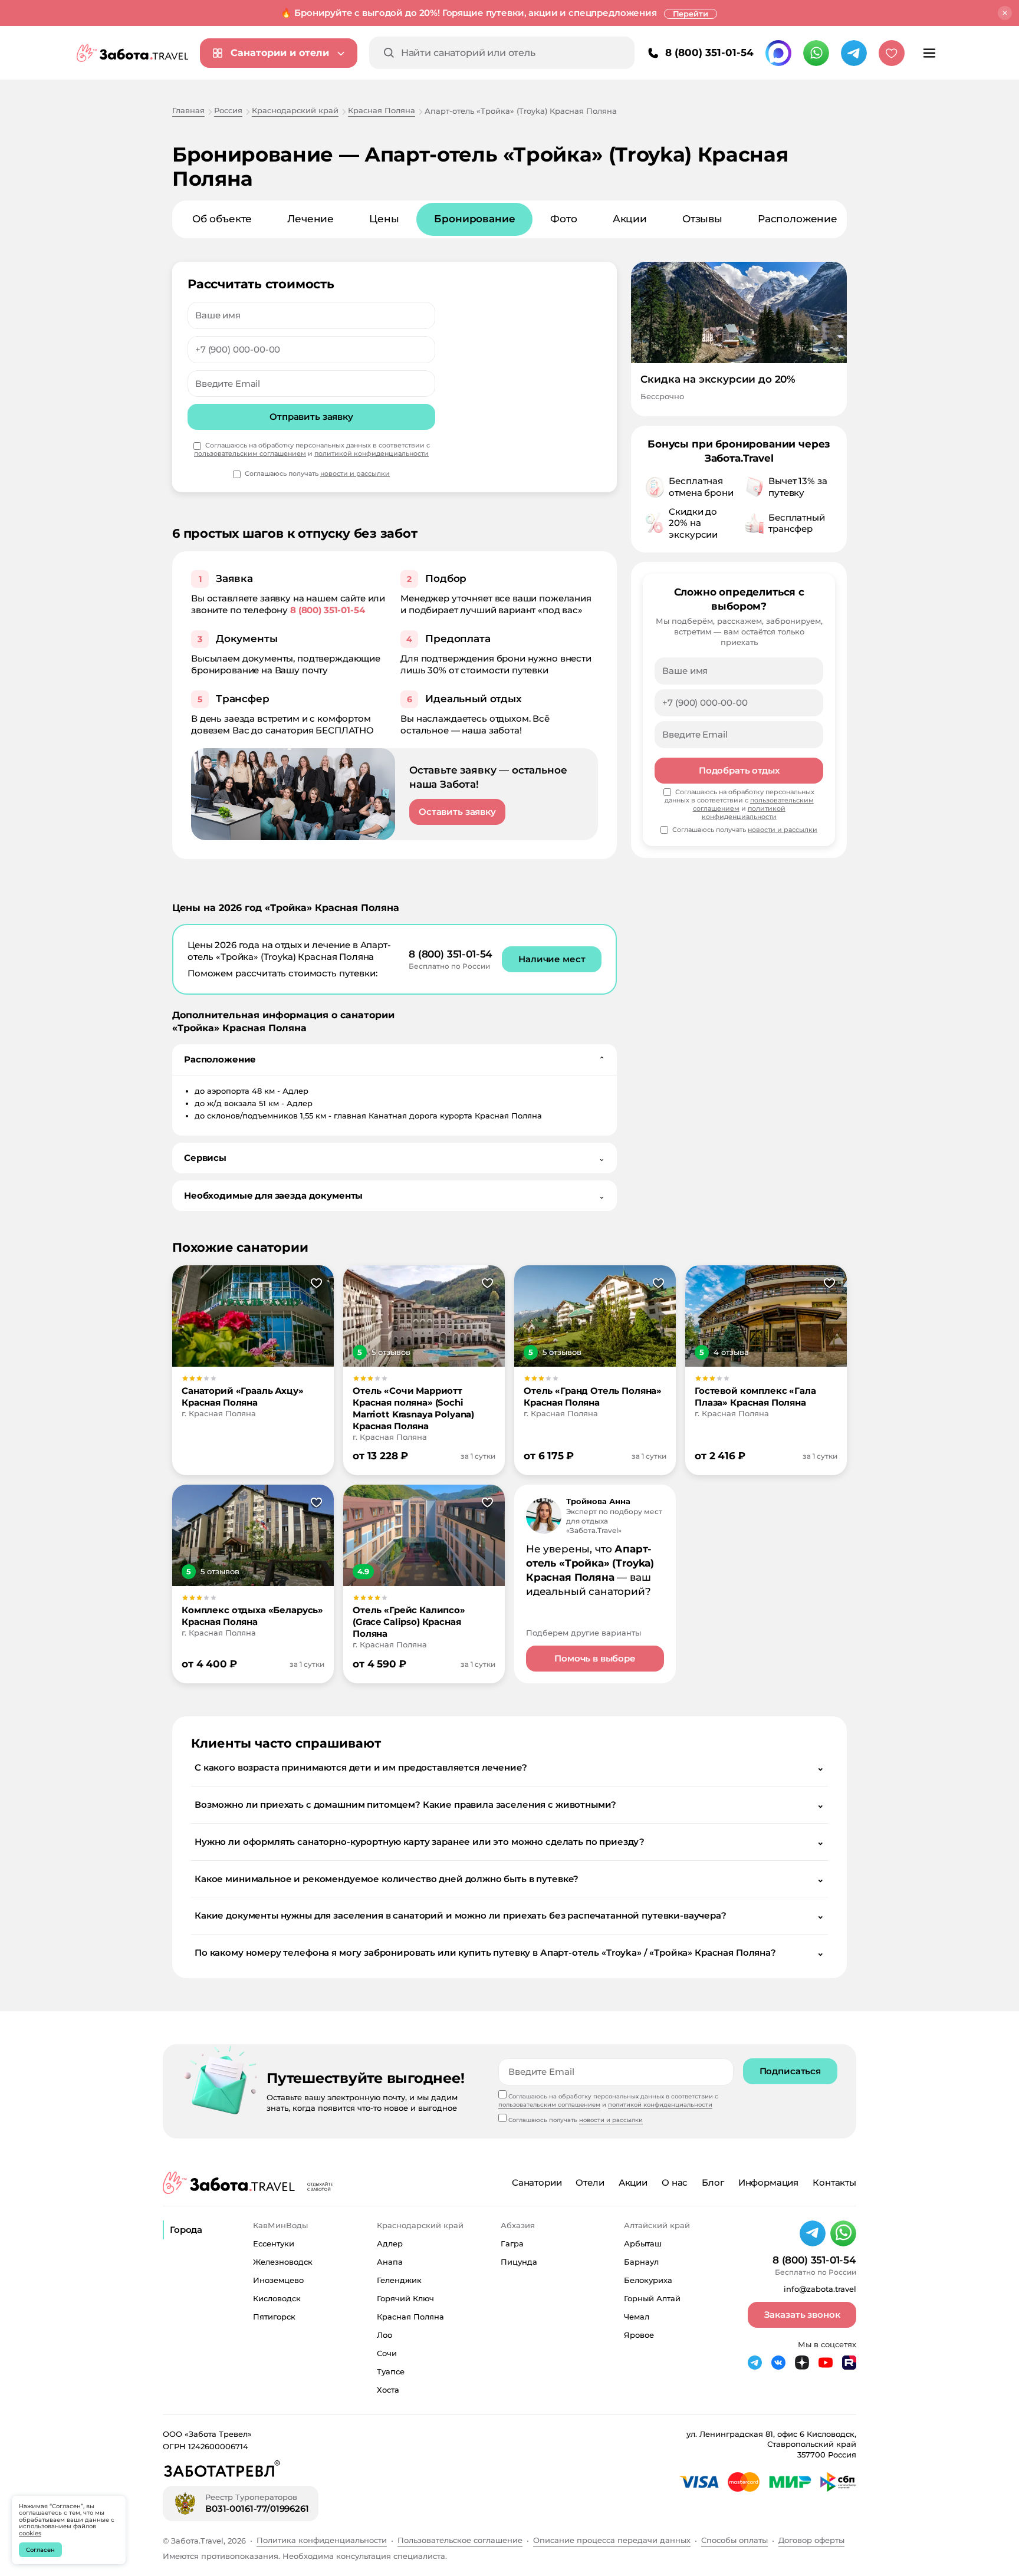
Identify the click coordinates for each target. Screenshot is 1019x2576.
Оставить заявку (457, 812)
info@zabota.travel (820, 2289)
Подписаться (790, 2071)
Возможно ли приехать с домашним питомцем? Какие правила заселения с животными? (509, 1804)
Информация (769, 2182)
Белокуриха (648, 2280)
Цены (384, 219)
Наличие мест (552, 959)
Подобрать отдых (739, 770)
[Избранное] (892, 53)
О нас (675, 2182)
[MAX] (778, 53)
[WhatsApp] (816, 53)
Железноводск (283, 2262)
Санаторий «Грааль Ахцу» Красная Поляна (243, 1396)
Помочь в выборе (595, 1658)
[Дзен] (802, 2363)
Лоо (384, 2335)
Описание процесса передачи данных (612, 2540)
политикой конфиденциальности (372, 453)
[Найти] (389, 53)
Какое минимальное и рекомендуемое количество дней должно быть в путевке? (509, 1879)
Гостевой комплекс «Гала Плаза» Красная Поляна (755, 1396)
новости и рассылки (355, 473)
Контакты (834, 2182)
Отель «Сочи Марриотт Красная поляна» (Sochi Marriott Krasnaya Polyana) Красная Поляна (413, 1408)
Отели (590, 2182)
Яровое (639, 2335)
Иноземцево (278, 2280)
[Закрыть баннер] (1005, 13)
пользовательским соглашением (250, 453)
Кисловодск (277, 2298)
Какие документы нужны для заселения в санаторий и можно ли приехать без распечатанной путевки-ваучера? (509, 1915)
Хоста (388, 2390)
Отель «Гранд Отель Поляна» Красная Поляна (593, 1396)
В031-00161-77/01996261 (257, 2508)
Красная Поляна (410, 2317)
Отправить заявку (311, 417)
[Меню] (929, 53)
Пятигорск (274, 2317)
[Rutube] (849, 2363)
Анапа (390, 2262)
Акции (630, 219)
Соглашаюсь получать (317, 474)
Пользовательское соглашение (460, 2540)
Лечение (310, 219)
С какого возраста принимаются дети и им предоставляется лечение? (509, 1767)
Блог (713, 2182)
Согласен (40, 2550)
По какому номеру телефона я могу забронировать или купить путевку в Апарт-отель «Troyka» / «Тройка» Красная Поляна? (509, 1952)
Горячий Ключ (405, 2298)
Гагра (512, 2243)
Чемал (637, 2317)
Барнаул (641, 2262)
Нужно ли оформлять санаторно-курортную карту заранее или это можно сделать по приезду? (509, 1842)
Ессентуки (274, 2243)
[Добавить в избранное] (316, 1284)
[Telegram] (854, 53)
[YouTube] (826, 2363)
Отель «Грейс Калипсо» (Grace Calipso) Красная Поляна (409, 1622)
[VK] (778, 2363)
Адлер (390, 2243)
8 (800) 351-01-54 (709, 52)
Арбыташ (643, 2243)
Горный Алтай (652, 2298)
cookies (30, 2533)
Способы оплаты (734, 2540)
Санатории (537, 2182)
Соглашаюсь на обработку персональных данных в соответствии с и (312, 450)
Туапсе (391, 2371)
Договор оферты (811, 2540)
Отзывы (702, 219)
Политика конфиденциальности (322, 2540)
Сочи (387, 2353)
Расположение (798, 219)
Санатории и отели (280, 53)
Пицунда (519, 2262)
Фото (563, 219)
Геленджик (399, 2280)
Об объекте (222, 219)
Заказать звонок (802, 2315)
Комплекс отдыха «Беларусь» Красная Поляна (252, 1616)
